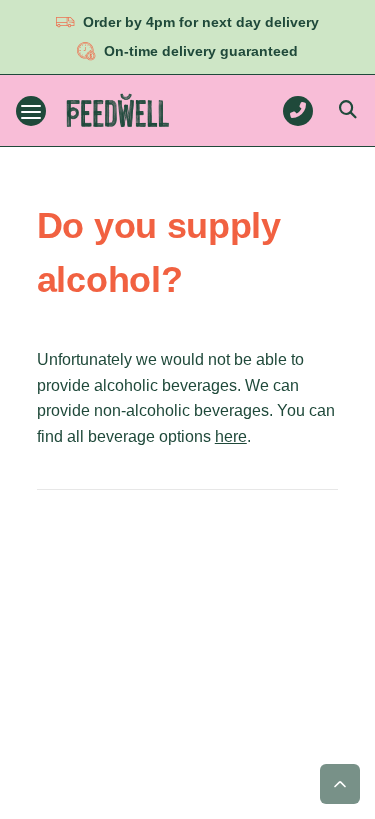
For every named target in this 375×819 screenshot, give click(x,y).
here (231, 436)
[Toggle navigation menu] (31, 111)
